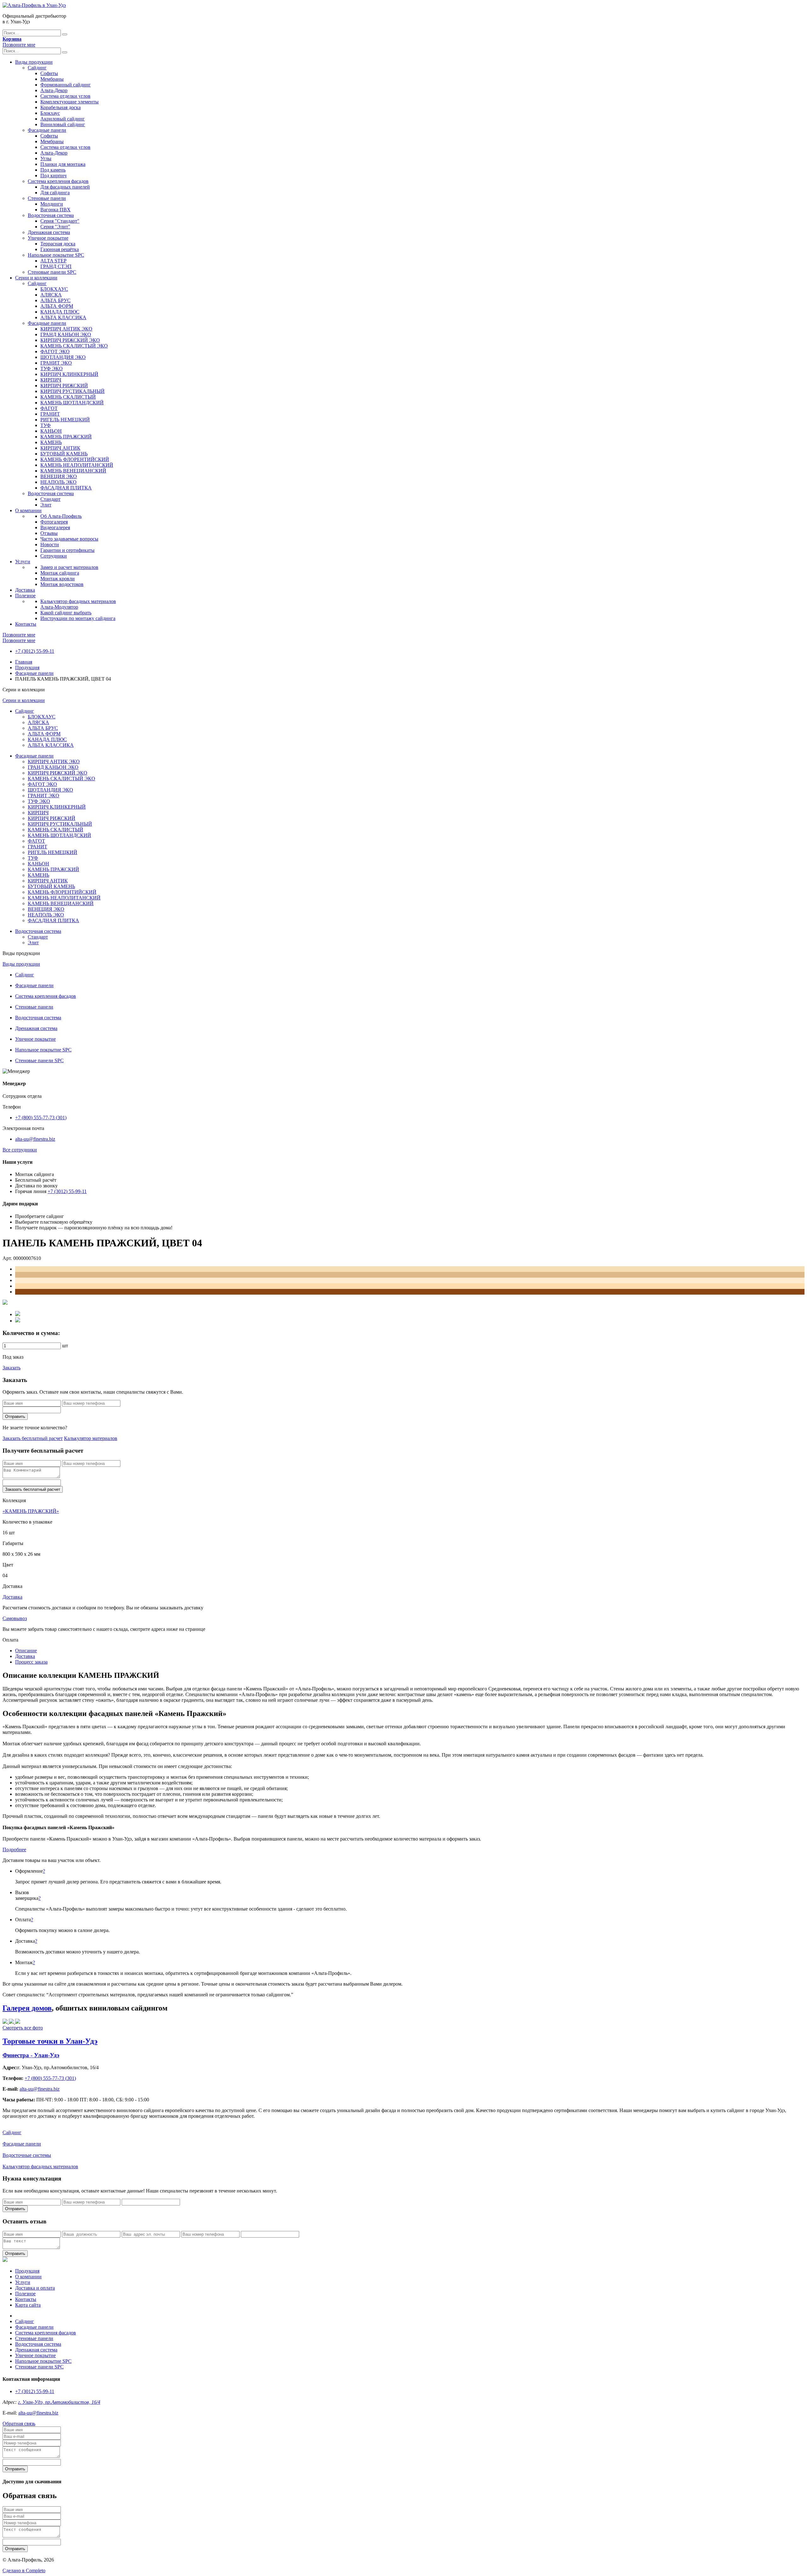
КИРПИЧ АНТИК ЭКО (66, 329)
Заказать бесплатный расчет (33, 1438)
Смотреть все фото (23, 2028)
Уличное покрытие (48, 238)
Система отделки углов (65, 96)
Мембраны (52, 79)
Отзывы (49, 533)
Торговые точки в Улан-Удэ (50, 2041)
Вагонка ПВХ (55, 210)
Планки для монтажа (63, 164)
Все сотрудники (20, 1150)
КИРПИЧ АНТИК (60, 448)
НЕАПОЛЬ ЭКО (58, 482)
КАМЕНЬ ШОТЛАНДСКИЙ (72, 403)
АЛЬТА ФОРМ (57, 306)
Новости (50, 544)
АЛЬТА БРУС (55, 300)
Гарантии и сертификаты (67, 550)
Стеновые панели (47, 198)
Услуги (23, 562)
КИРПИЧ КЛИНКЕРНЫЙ (69, 374)
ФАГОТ (49, 408)
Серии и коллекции (36, 278)
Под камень (53, 170)
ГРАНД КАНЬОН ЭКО (66, 334)
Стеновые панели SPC (52, 272)
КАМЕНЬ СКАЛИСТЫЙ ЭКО (74, 346)
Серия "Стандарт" (60, 221)
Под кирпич (53, 176)
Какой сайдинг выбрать (66, 613)
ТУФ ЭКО (52, 369)
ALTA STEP (53, 261)
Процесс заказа (31, 1662)
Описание (26, 1651)
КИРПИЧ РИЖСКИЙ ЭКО (70, 340)
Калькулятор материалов (91, 1438)
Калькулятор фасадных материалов (78, 601)
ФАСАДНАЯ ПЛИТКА (66, 488)
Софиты (49, 73)
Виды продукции (34, 62)
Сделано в (24, 2570)
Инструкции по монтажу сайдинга (78, 618)
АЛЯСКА (51, 295)
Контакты (26, 624)
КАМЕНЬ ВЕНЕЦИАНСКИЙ (73, 471)
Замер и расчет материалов (69, 567)
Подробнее (14, 1850)
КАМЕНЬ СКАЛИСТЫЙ (68, 397)
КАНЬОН (51, 431)
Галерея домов (27, 2008)
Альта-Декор (54, 90)
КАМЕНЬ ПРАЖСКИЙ (66, 437)
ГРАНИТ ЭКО (56, 363)
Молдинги (52, 204)
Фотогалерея (54, 522)
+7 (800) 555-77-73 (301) (41, 1118)
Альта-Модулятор (59, 607)
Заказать (12, 1368)
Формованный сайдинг (66, 85)
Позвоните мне (19, 45)
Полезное (25, 596)
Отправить (15, 1417)
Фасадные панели (47, 130)
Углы (46, 158)
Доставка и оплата (35, 2288)
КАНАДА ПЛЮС (60, 312)
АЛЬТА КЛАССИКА (63, 317)
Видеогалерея (55, 527)
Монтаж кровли (58, 579)
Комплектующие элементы (70, 102)
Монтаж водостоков (62, 584)
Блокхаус (50, 113)
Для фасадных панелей (65, 187)
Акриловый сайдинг (63, 119)
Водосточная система (51, 215)
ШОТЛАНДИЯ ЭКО (63, 357)
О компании (28, 510)
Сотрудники (54, 556)
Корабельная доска (61, 107)
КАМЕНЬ (51, 442)
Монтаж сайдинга (60, 573)
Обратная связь (19, 2424)
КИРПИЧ (51, 380)
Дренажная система (49, 232)
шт (65, 1346)
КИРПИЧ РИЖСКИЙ (64, 386)
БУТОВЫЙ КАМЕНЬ (64, 454)
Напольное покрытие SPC (56, 255)
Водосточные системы (27, 2155)
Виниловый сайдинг (63, 124)
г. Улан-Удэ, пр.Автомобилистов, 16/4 (59, 2402)
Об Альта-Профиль (61, 516)
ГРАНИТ (50, 414)
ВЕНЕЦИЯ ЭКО (59, 476)
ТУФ (46, 425)
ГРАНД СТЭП (56, 266)
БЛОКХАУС (54, 289)
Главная (24, 662)
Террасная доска (58, 244)
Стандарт (50, 499)
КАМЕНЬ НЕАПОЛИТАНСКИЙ (77, 465)
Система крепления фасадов (58, 181)
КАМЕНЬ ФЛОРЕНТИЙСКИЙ (75, 459)
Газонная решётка (60, 249)
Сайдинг (37, 68)
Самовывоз (15, 1618)
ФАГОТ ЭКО (55, 351)
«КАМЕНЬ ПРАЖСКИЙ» (31, 1511)
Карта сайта (28, 2305)
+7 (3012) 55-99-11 (35, 651)
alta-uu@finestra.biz (35, 1139)
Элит (46, 505)
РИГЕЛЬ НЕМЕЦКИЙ (65, 420)
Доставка (25, 590)
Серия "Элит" (55, 227)
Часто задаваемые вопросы (69, 539)
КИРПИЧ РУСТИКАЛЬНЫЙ (73, 391)
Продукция (27, 667)
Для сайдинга (55, 193)
